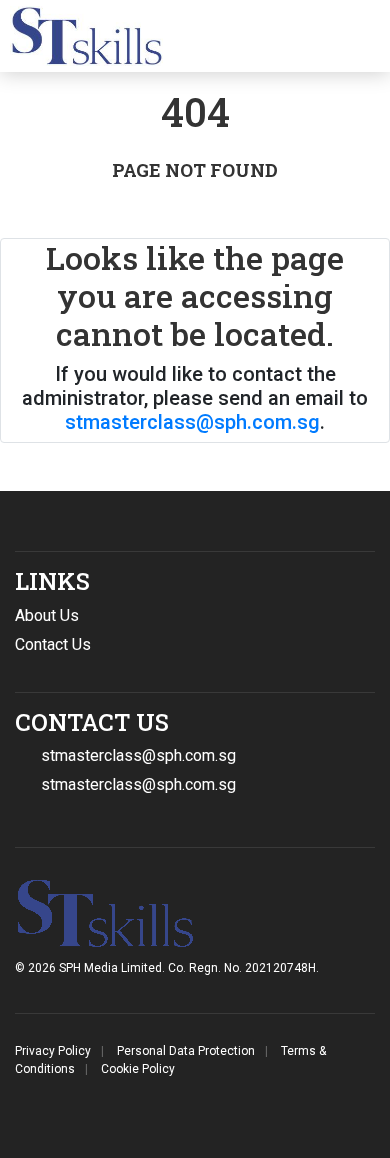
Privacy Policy (53, 1051)
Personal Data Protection (186, 1051)
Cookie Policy (138, 1069)
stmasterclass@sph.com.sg (192, 422)
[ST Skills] (81, 36)
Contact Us (53, 644)
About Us (47, 615)
